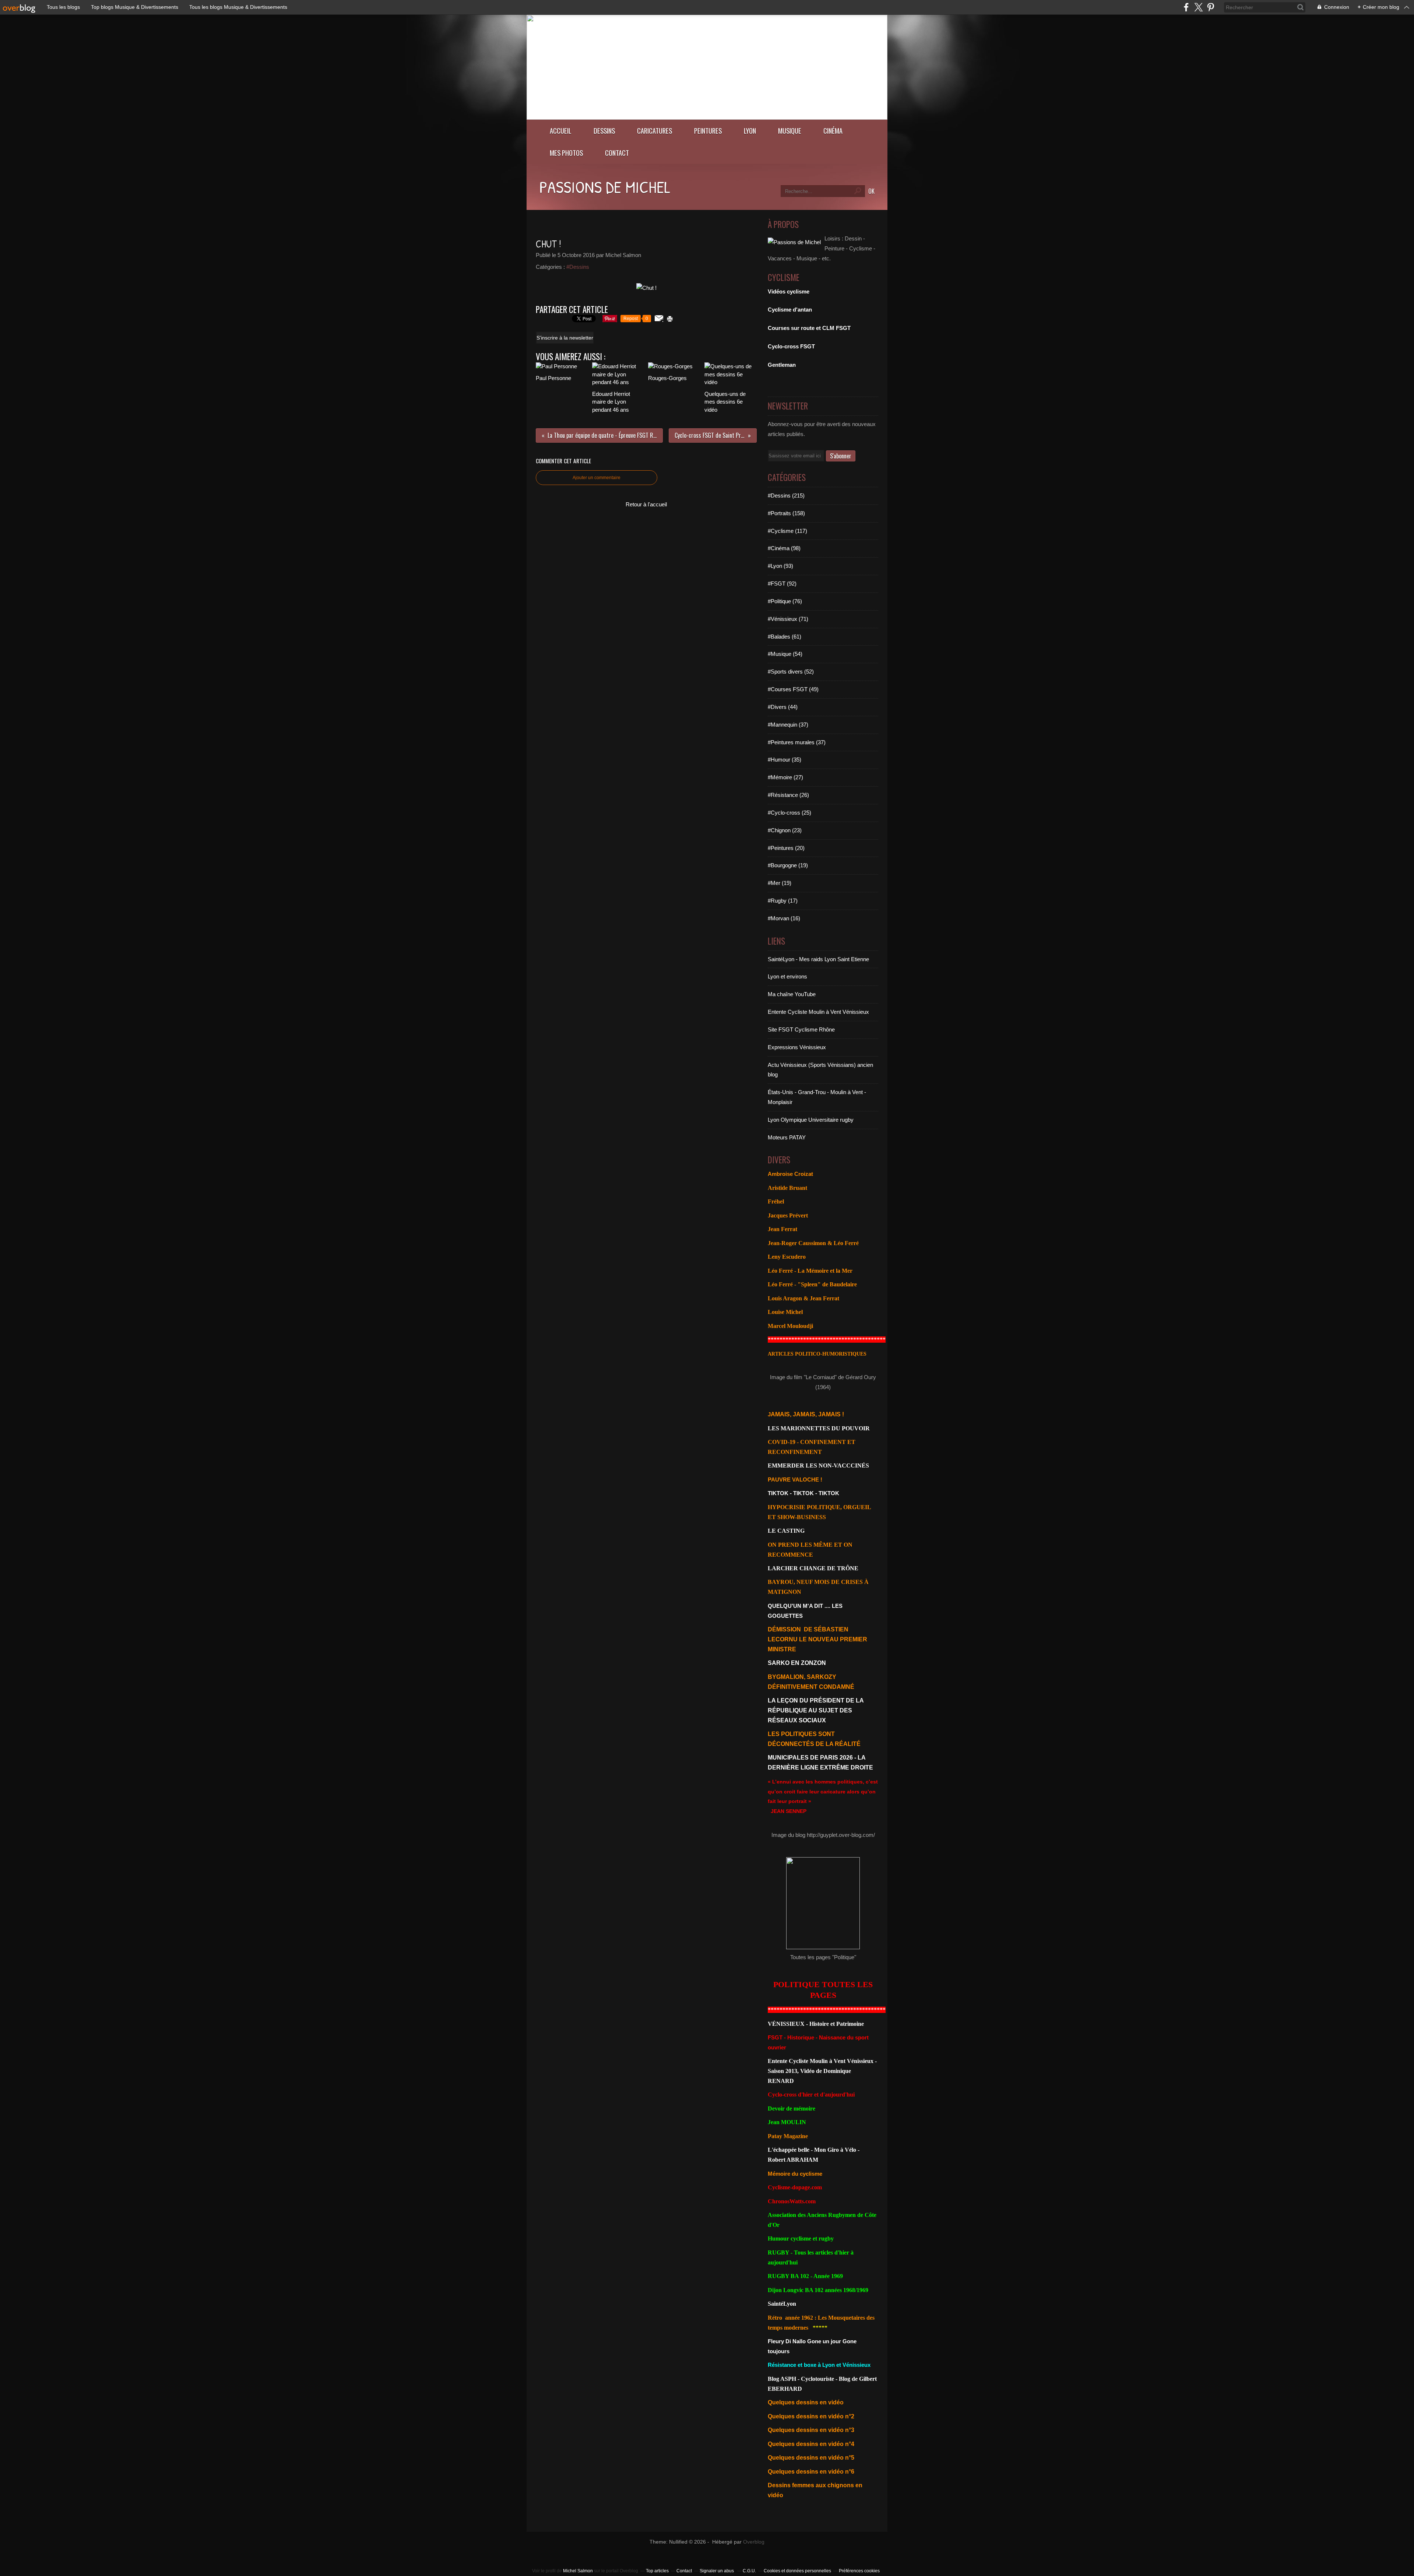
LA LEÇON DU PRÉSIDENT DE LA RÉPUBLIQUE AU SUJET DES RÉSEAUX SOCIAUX (816, 1710)
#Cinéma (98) (784, 548)
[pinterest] (1211, 7)
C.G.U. (749, 2571)
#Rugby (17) (783, 901)
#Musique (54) (785, 654)
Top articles (657, 2571)
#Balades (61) (785, 637)
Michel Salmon (578, 2571)
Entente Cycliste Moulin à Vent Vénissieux (818, 1012)
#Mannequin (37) (788, 725)
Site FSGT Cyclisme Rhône (801, 1029)
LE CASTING (786, 1531)
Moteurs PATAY (787, 1137)
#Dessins (578, 267)
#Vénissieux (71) (788, 619)
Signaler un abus (717, 2571)
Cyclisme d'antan (790, 310)
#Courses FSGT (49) (793, 689)
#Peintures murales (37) (797, 742)
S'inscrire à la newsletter (565, 338)
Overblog (754, 2542)
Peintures (708, 131)
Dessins (604, 131)
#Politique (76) (785, 601)
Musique (790, 131)
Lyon (750, 131)
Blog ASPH (782, 2379)
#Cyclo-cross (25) (789, 813)
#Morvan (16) (784, 918)
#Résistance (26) (788, 795)
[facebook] (1186, 7)
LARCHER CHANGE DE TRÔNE (813, 1568)
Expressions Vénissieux (797, 1047)
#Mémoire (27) (785, 777)
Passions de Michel (605, 187)
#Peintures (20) (786, 848)
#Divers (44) (783, 707)
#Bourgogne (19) (788, 865)
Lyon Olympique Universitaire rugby (811, 1120)
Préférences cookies (859, 2571)
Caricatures (655, 131)
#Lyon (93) (780, 566)
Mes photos (566, 153)
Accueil (561, 131)
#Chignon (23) (785, 830)
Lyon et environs (787, 976)
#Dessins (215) (786, 495)
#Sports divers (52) (791, 672)
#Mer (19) (780, 883)
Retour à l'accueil (646, 504)
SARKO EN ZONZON (797, 1663)
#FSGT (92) (782, 584)
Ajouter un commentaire (597, 478)
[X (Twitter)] (1198, 7)
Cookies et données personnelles (797, 2571)
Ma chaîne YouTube (792, 994)
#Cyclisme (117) (787, 531)
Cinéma (833, 131)
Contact (617, 153)
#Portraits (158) (786, 513)
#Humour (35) (785, 760)
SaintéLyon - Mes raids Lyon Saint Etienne (818, 959)
